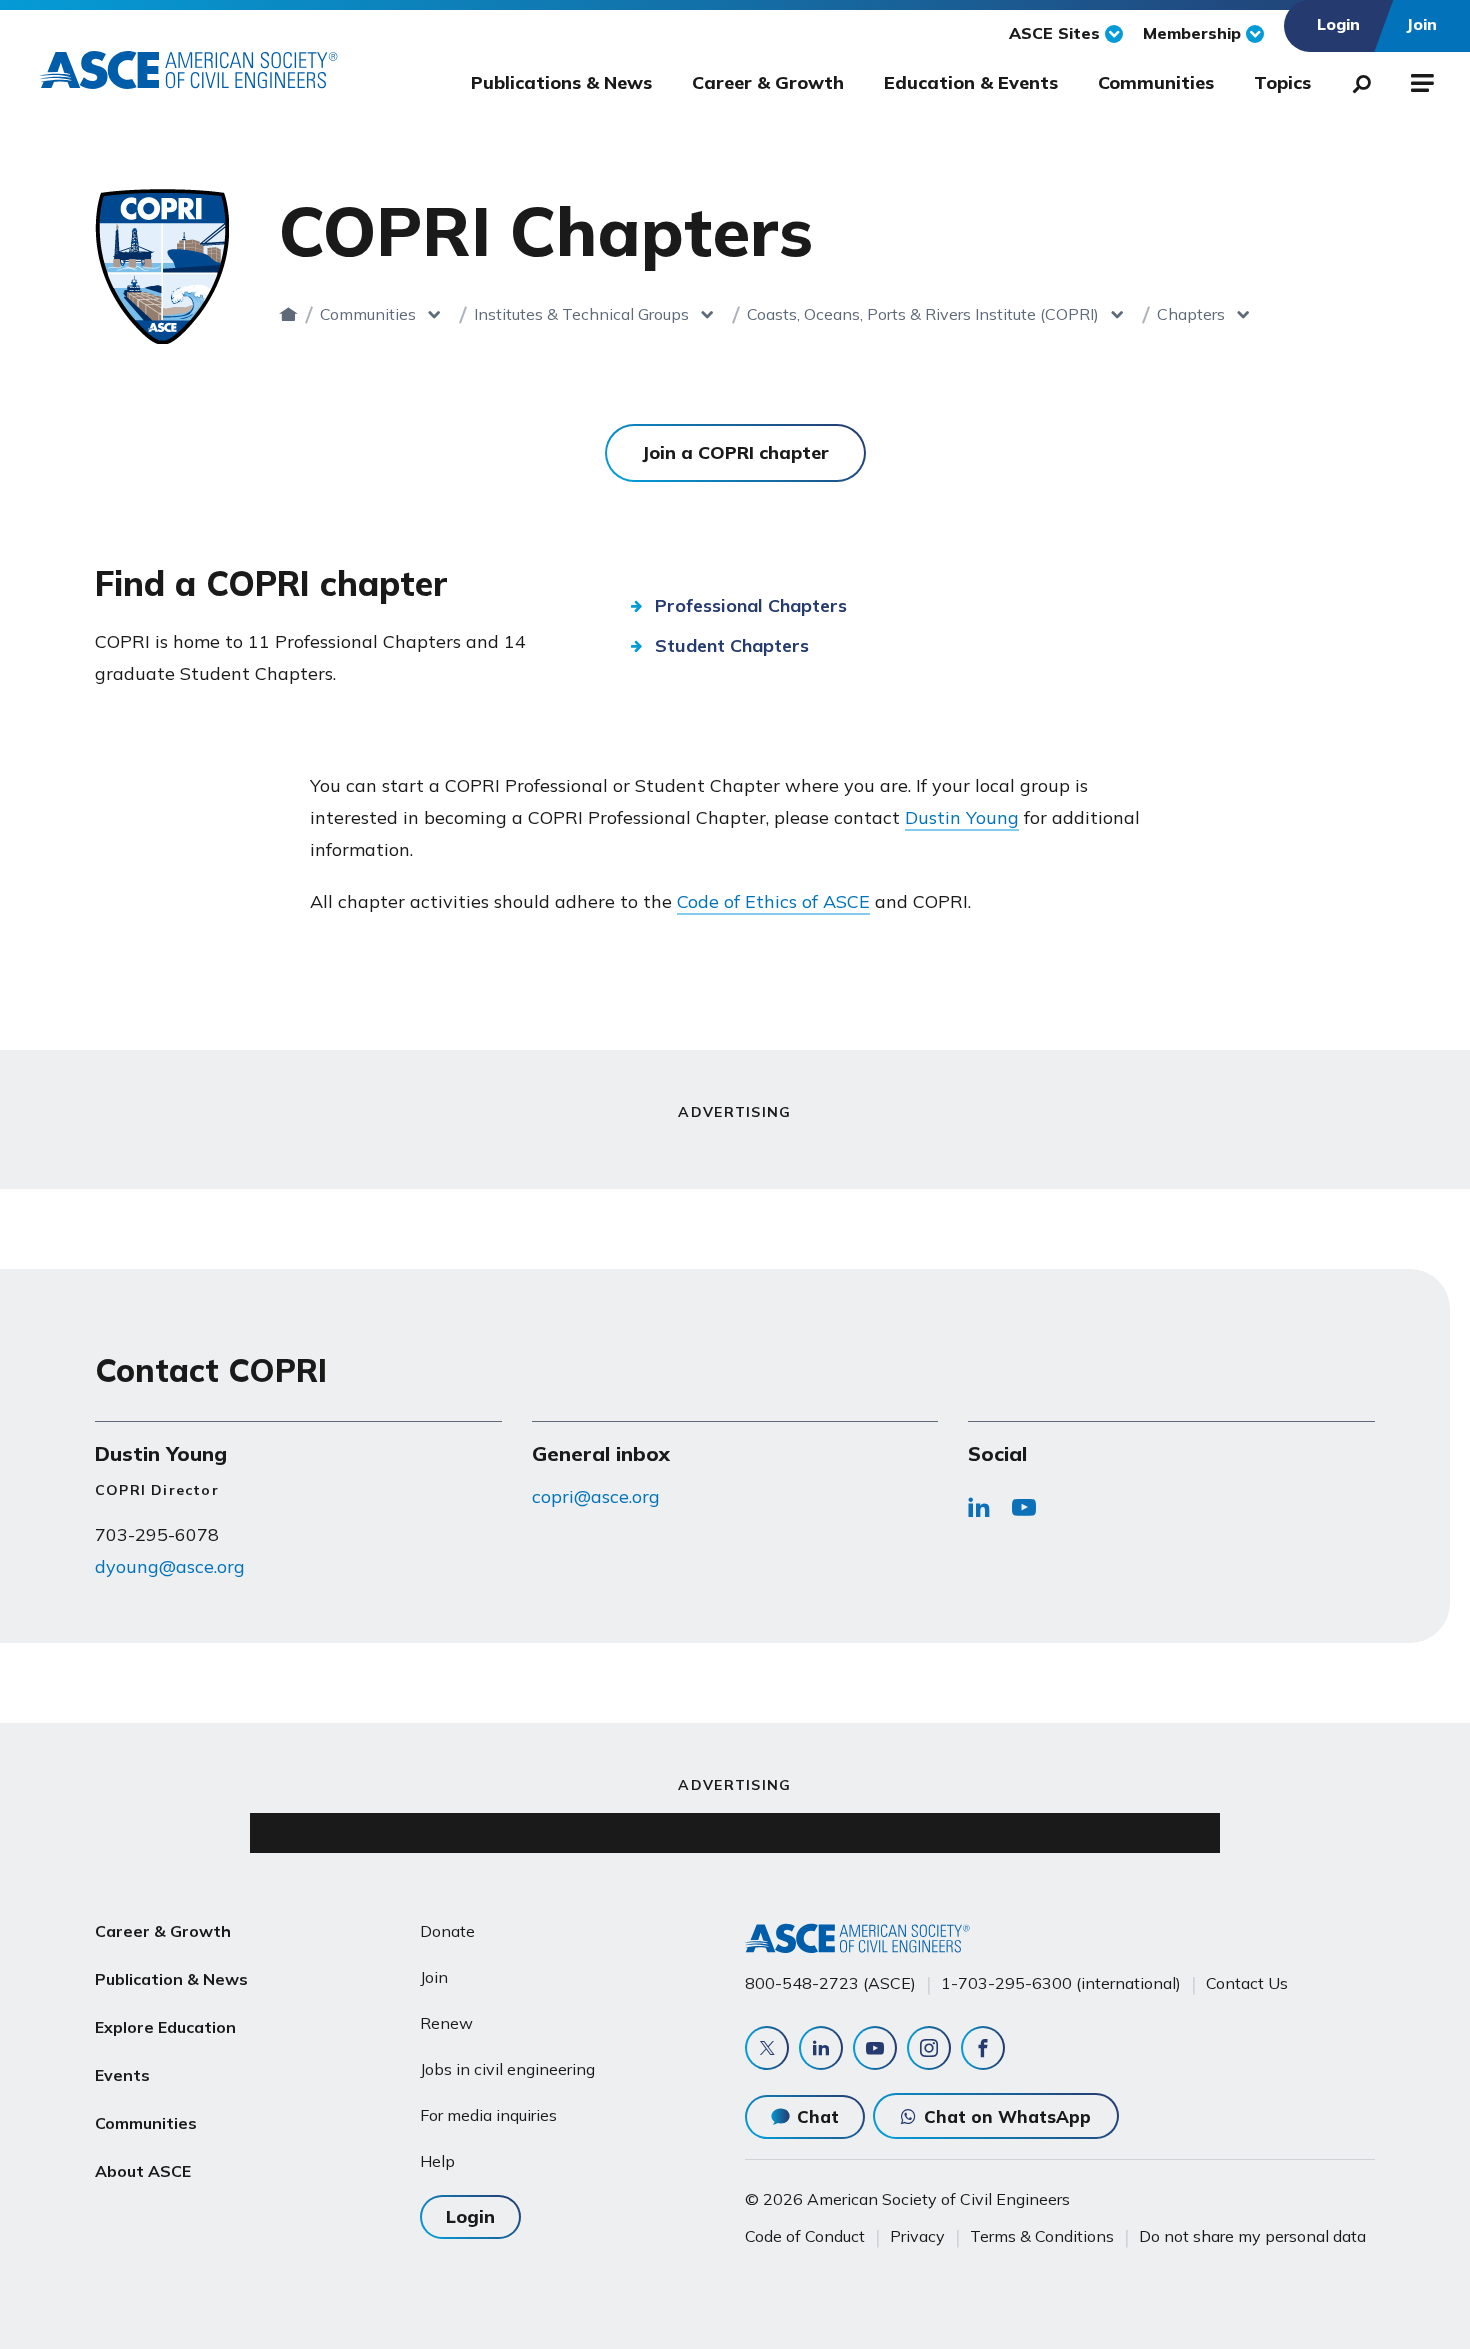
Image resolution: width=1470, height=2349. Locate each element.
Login (470, 2216)
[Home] (288, 314)
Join (434, 1977)
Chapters (1191, 314)
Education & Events (971, 82)
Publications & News (561, 82)
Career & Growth (768, 82)
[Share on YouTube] (1024, 1513)
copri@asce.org (596, 1496)
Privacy (917, 2236)
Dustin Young (962, 817)
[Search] (1356, 80)
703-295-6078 (157, 1534)
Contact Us (1247, 1983)
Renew (446, 2023)
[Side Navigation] (1420, 80)
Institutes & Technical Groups (581, 314)
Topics (1282, 82)
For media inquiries (488, 2115)
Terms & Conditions (1042, 2236)
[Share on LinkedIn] (979, 1513)
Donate (447, 1931)
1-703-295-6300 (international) (1061, 1983)
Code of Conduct (805, 2236)
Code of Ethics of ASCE (773, 901)
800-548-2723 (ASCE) (830, 1983)
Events (122, 2075)
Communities (1156, 82)
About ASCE (143, 2171)
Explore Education (165, 2027)
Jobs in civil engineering (507, 2069)
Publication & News (171, 1979)
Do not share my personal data (1252, 2236)
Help (437, 2161)
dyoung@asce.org (170, 1566)
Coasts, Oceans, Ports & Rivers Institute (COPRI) (923, 314)
